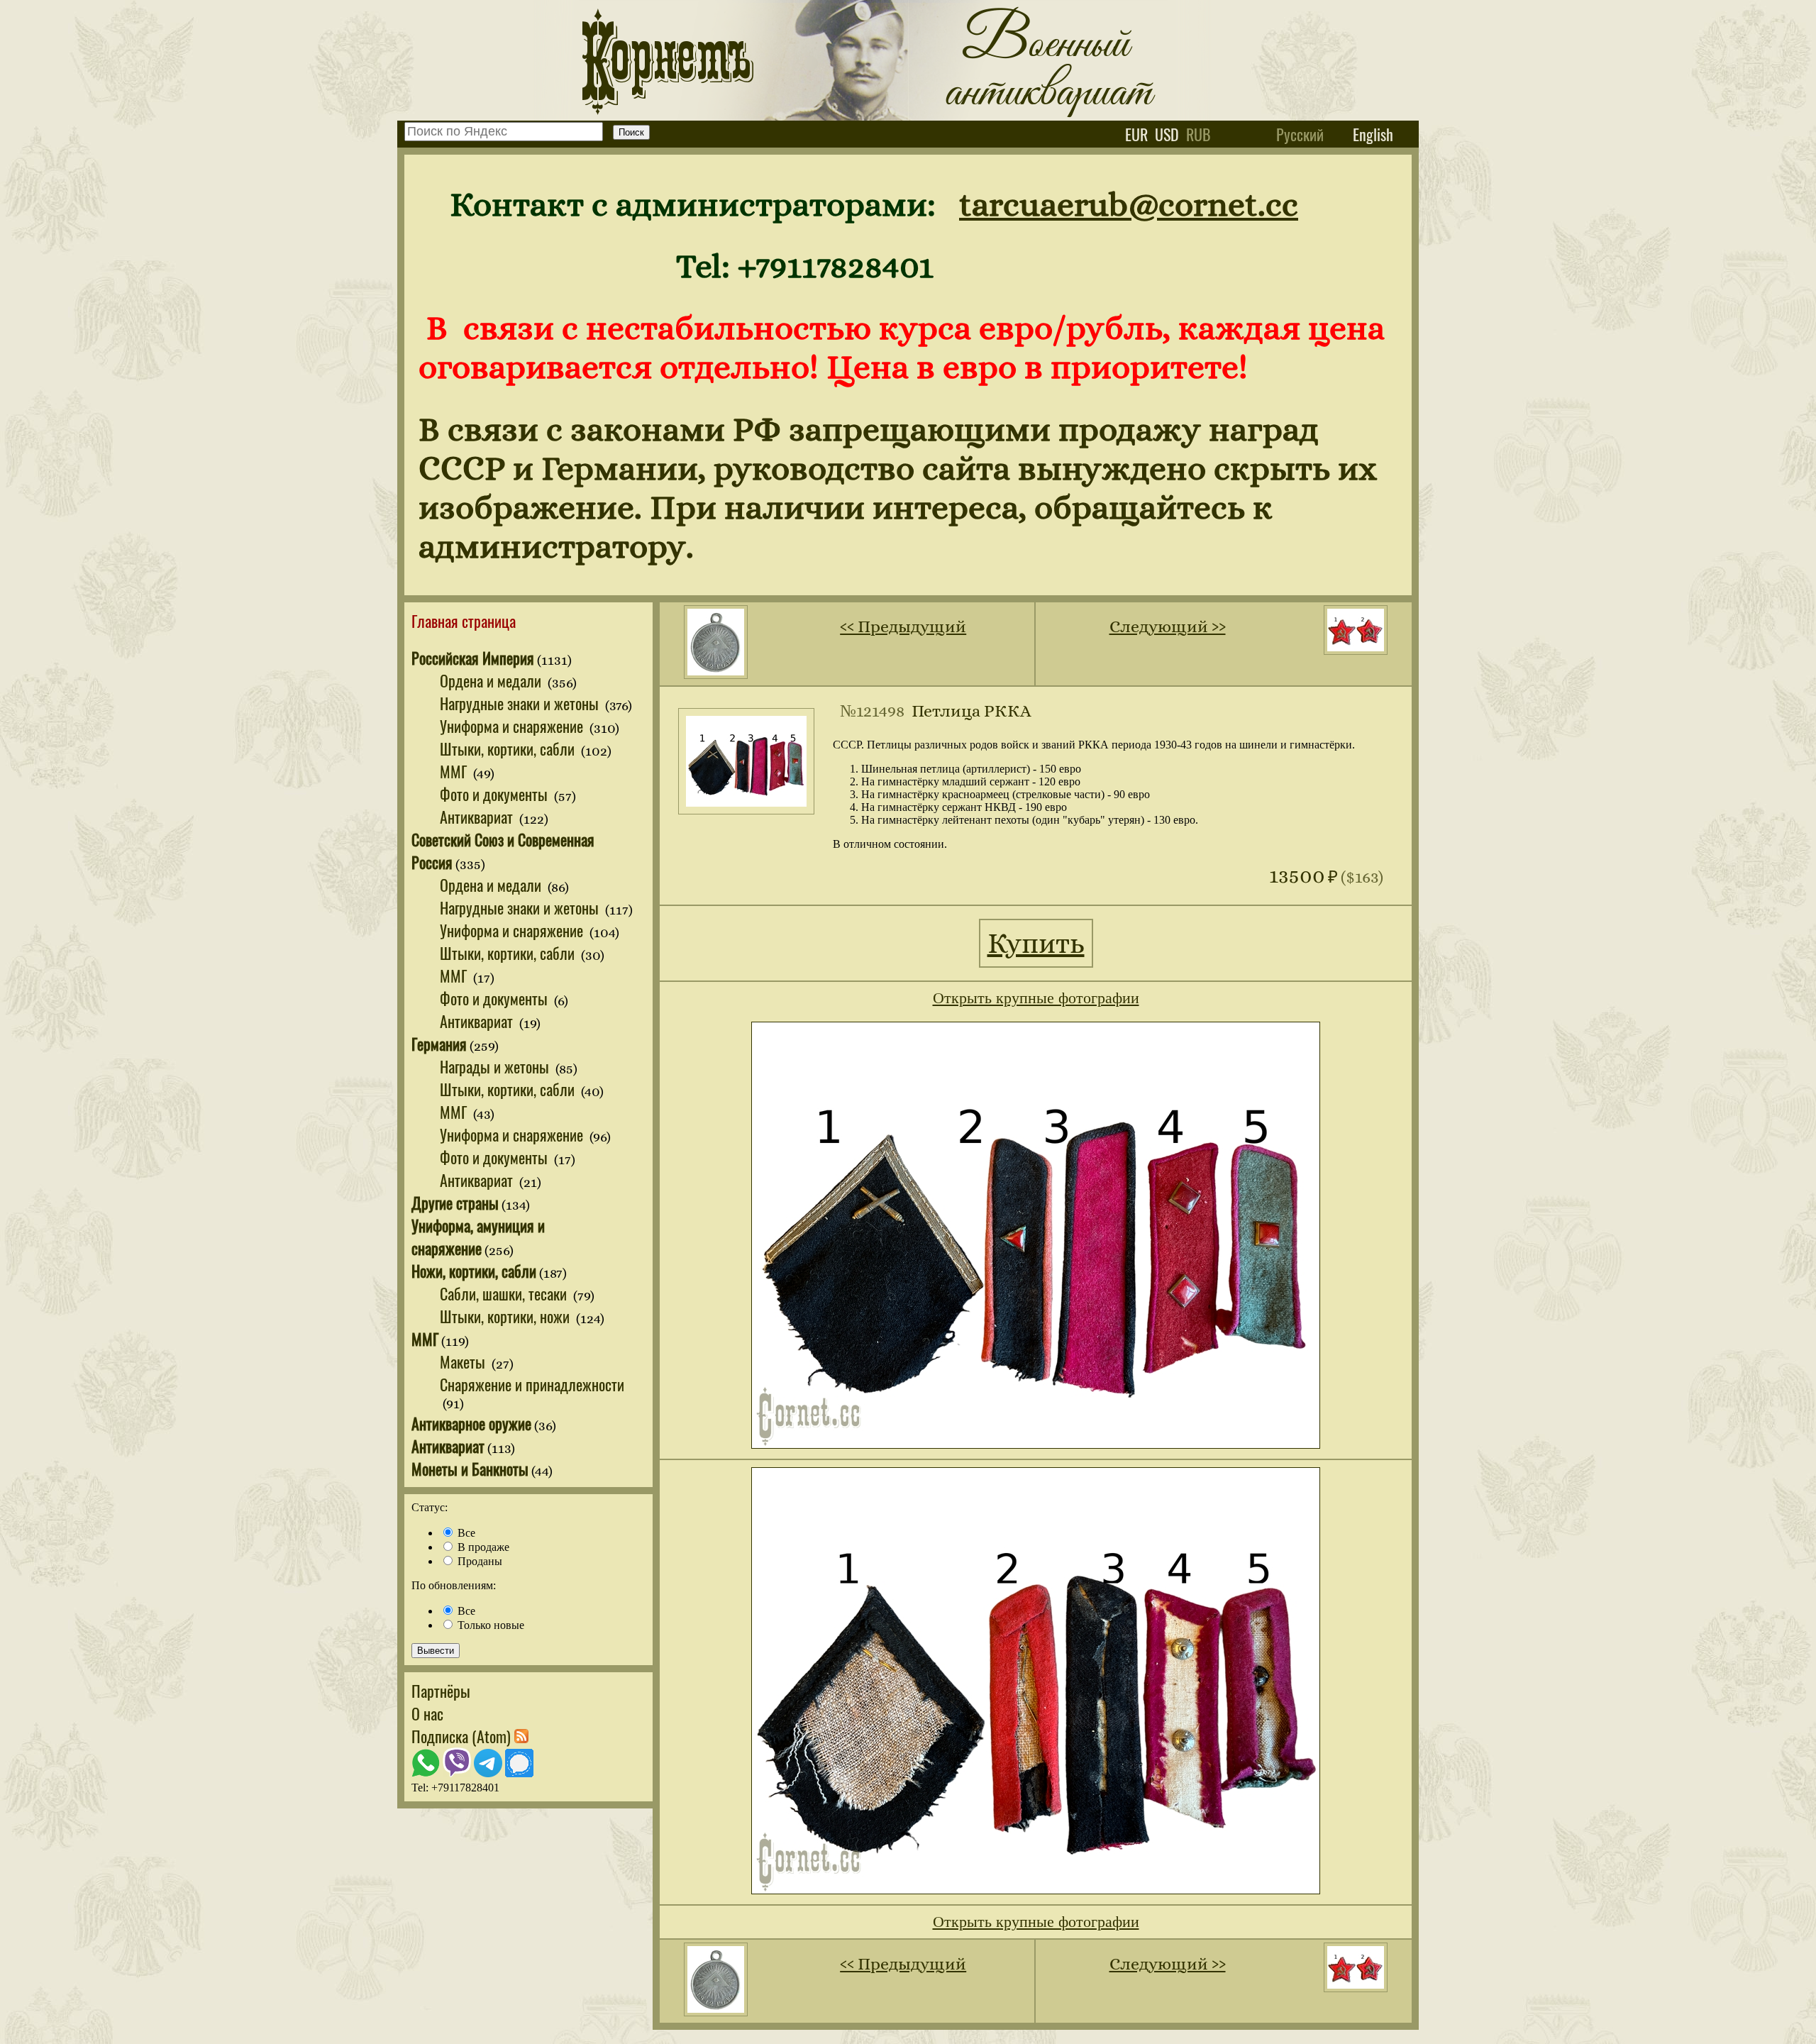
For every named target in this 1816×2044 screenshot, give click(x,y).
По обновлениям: (454, 1585)
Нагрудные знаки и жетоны (521, 703)
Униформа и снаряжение (513, 726)
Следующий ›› (1168, 626)
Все (465, 1533)
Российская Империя (473, 658)
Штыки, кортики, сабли (509, 748)
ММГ (455, 771)
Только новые (489, 1625)
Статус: (430, 1507)
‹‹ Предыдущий (903, 626)
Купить (1036, 943)
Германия (439, 1044)
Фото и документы (495, 794)
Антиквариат (478, 817)
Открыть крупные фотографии (1036, 998)
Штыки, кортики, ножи (506, 1316)
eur (1136, 134)
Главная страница (464, 621)
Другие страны (455, 1203)
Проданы (478, 1561)
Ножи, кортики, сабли (474, 1271)
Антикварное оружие (471, 1423)
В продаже (482, 1547)
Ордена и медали (492, 680)
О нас (427, 1713)
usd (1167, 134)
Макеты (464, 1361)
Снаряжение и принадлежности (532, 1384)
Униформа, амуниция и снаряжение (478, 1237)
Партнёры (441, 1691)
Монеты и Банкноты (470, 1469)
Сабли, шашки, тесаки (505, 1293)
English (1373, 134)
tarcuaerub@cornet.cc (1129, 204)
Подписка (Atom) (463, 1736)
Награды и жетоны (496, 1066)
